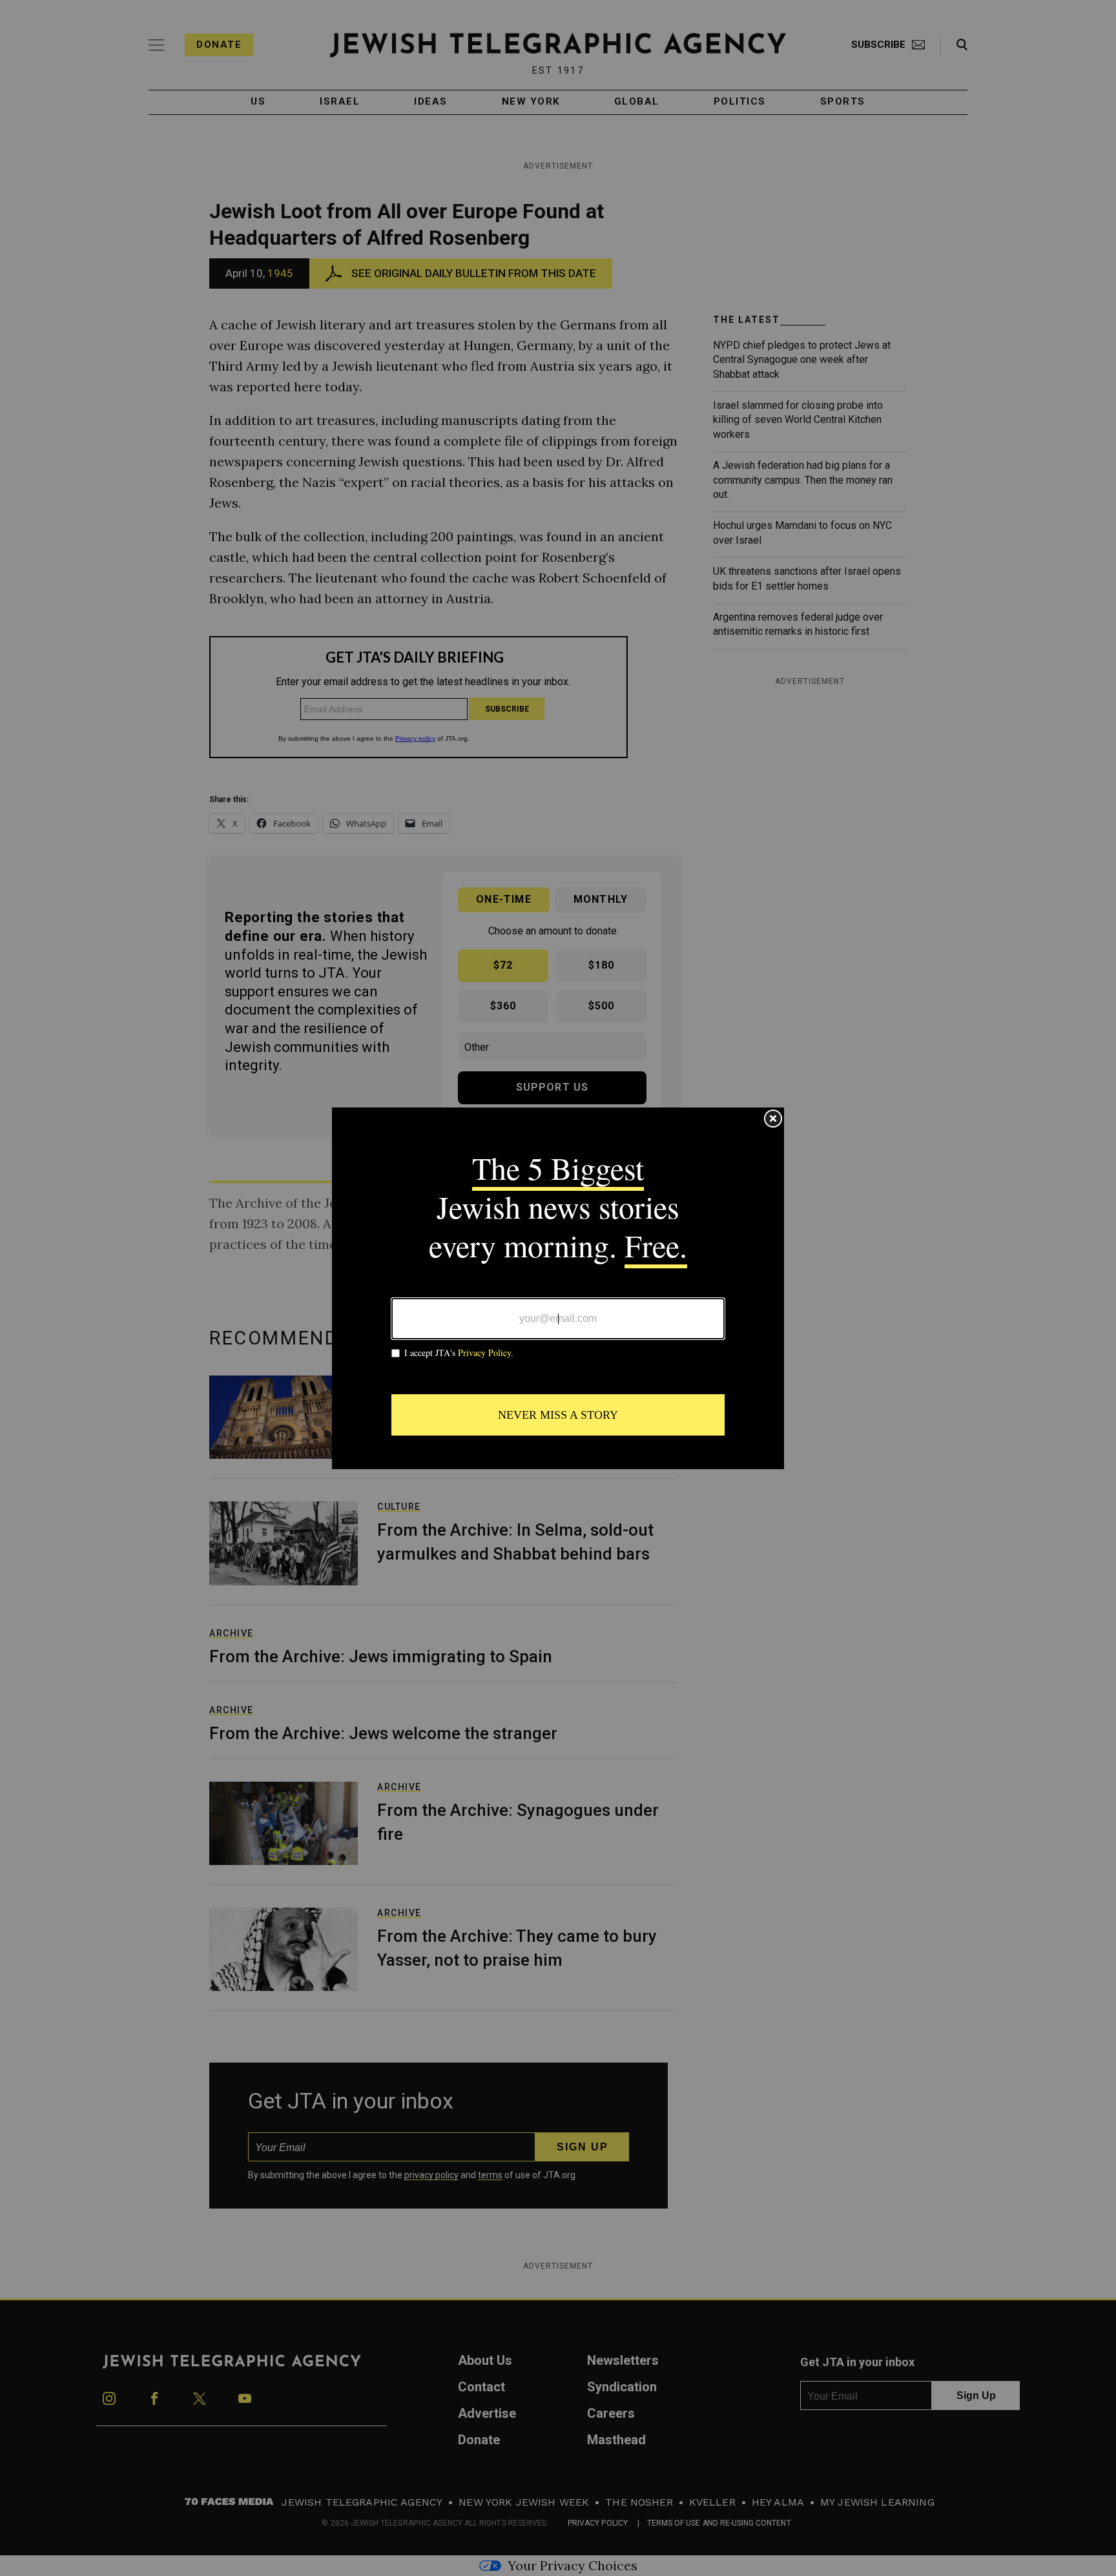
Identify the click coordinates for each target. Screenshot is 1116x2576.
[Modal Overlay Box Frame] (558, 1288)
